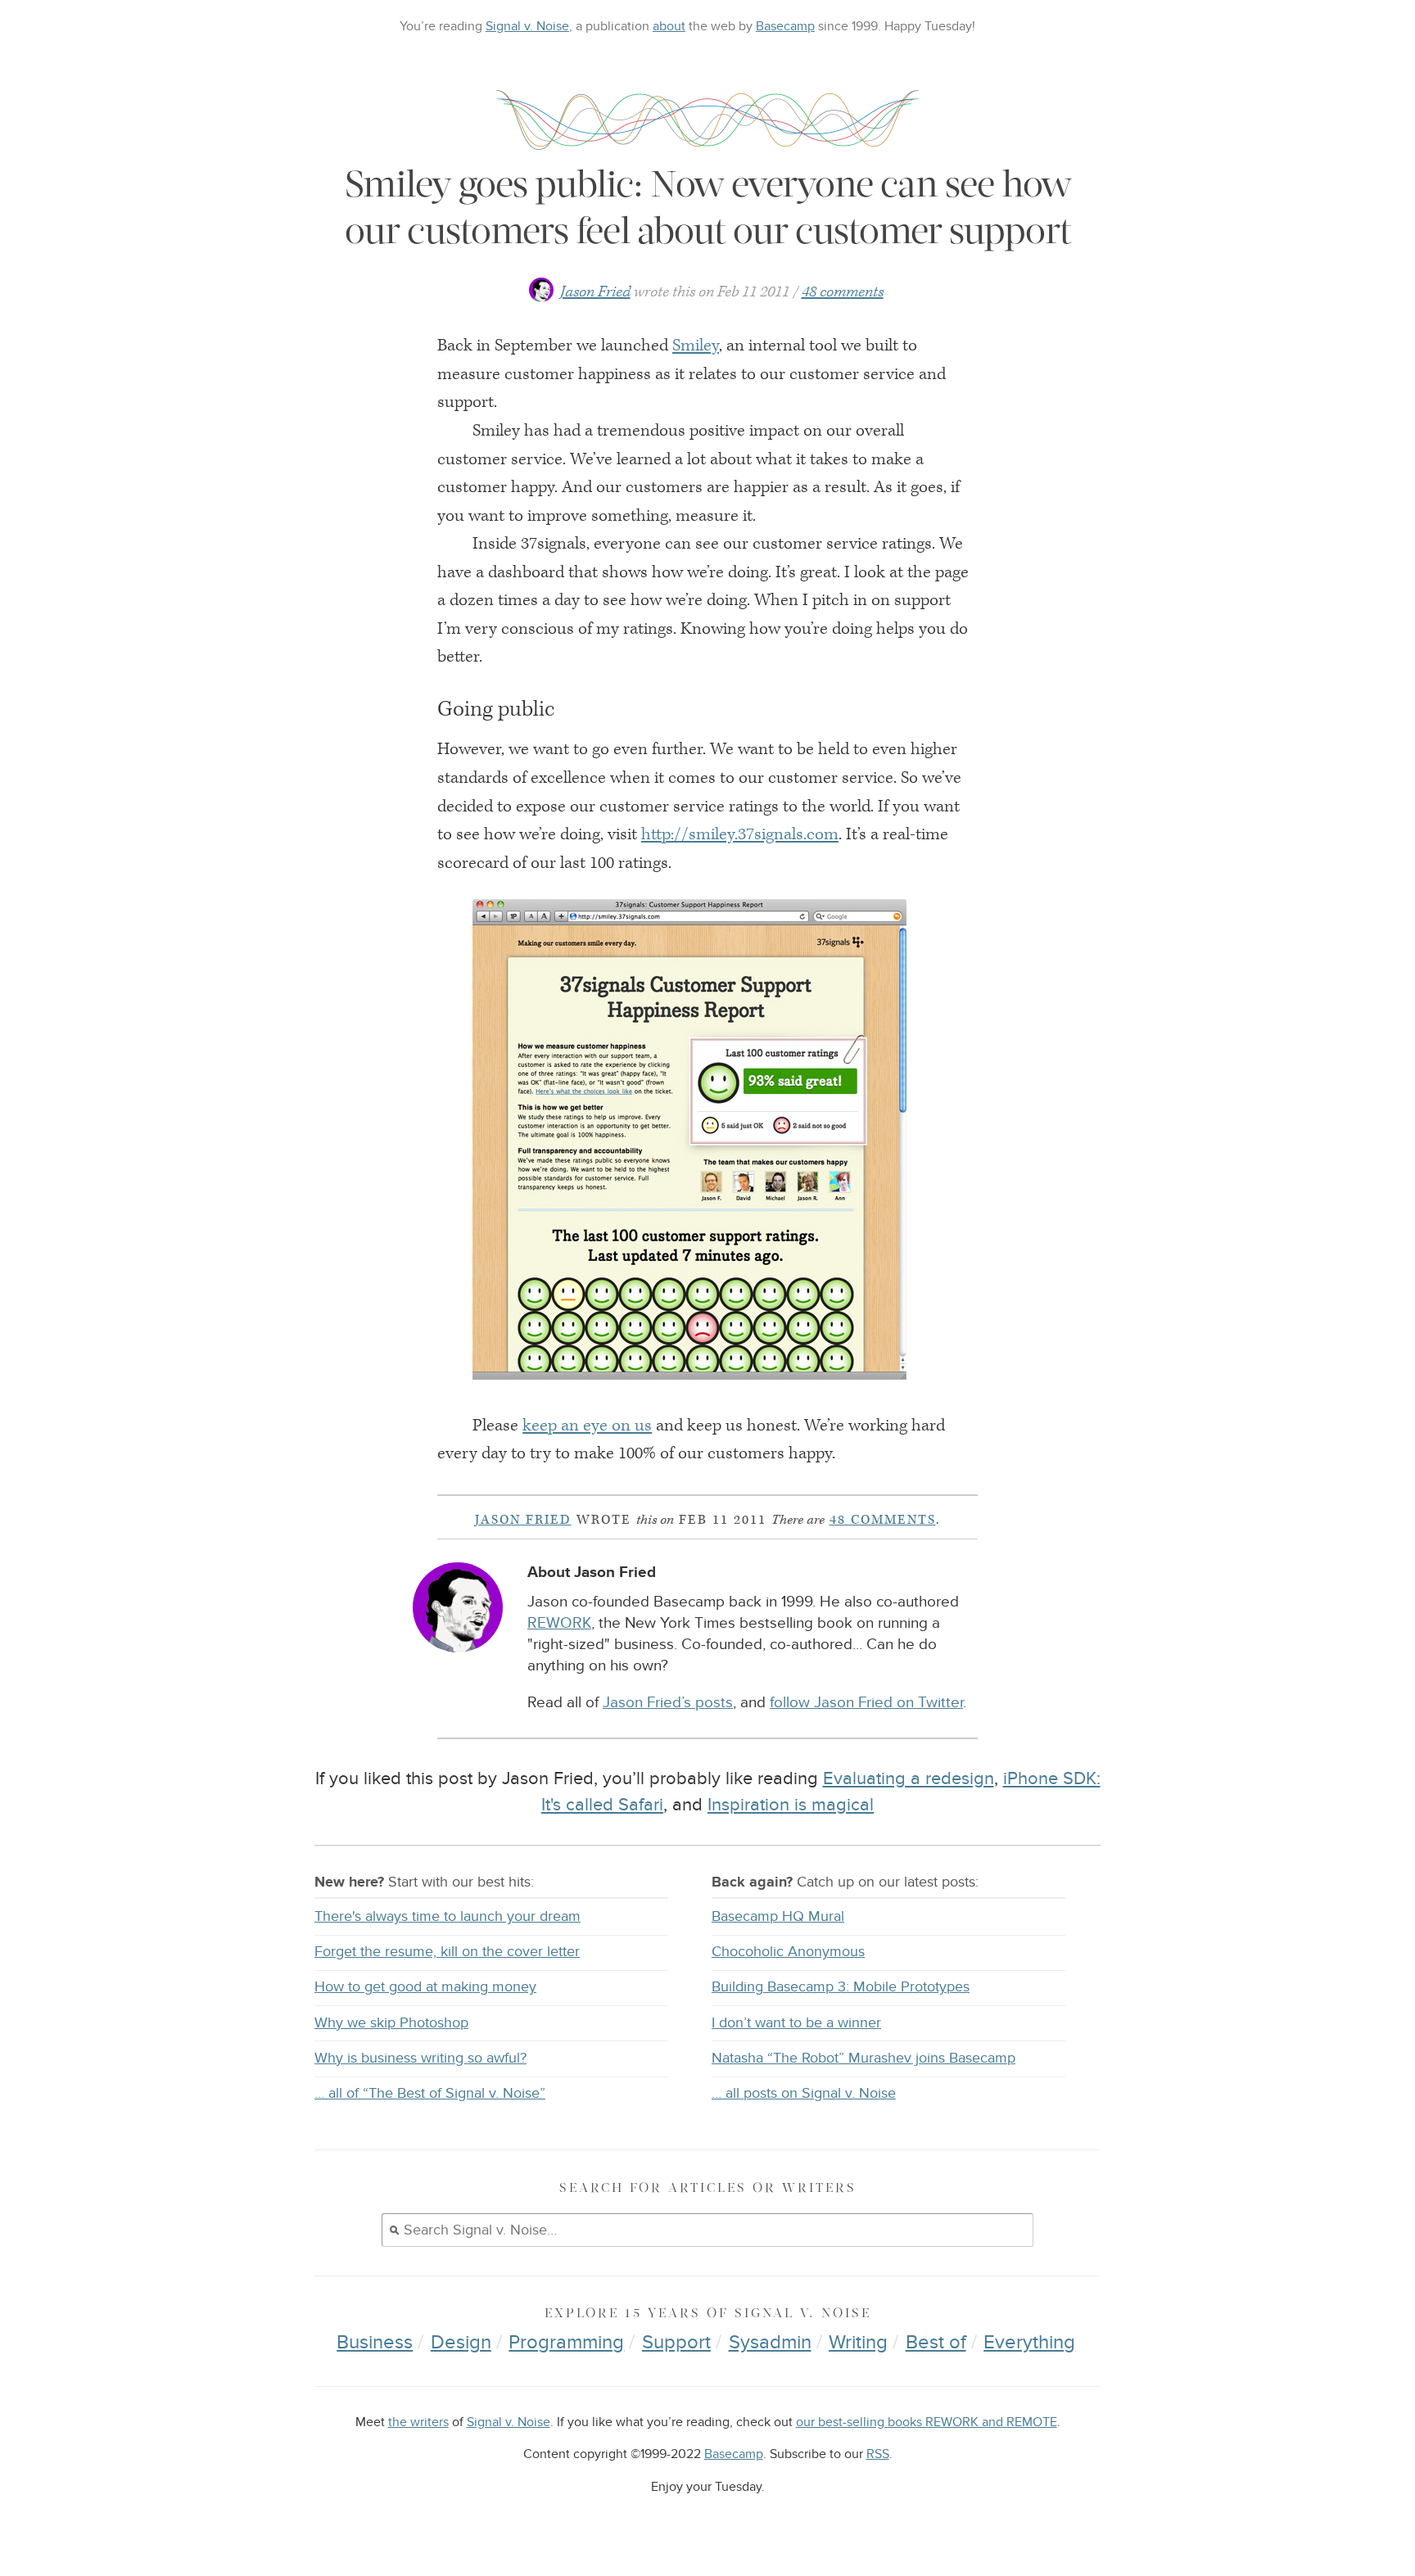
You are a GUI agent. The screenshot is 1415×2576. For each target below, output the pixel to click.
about (669, 26)
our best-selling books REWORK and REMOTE (927, 2422)
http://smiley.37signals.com (740, 834)
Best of (936, 2342)
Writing (858, 2342)
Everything (1029, 2342)
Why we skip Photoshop (391, 2023)
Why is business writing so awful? (420, 2058)
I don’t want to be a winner (796, 2023)
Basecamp (785, 26)
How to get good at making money (425, 1987)
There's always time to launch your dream (448, 1916)
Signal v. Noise (527, 26)
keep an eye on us (587, 1426)
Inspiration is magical (791, 1805)
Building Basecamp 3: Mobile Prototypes (841, 1987)
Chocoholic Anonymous (788, 1952)
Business (375, 2342)
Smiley (696, 346)
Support (676, 2342)
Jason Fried (595, 292)
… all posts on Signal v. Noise (804, 2093)
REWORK (559, 1623)
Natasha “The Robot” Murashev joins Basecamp (863, 2058)
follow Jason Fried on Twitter (866, 1703)
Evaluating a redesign (909, 1778)
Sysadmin (770, 2342)
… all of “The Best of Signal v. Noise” (430, 2093)
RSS (878, 2454)
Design (461, 2342)
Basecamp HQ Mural (778, 1916)
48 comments (843, 292)
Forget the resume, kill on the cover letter (447, 1952)
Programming (566, 2342)
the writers (418, 2422)
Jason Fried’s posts (668, 1703)
